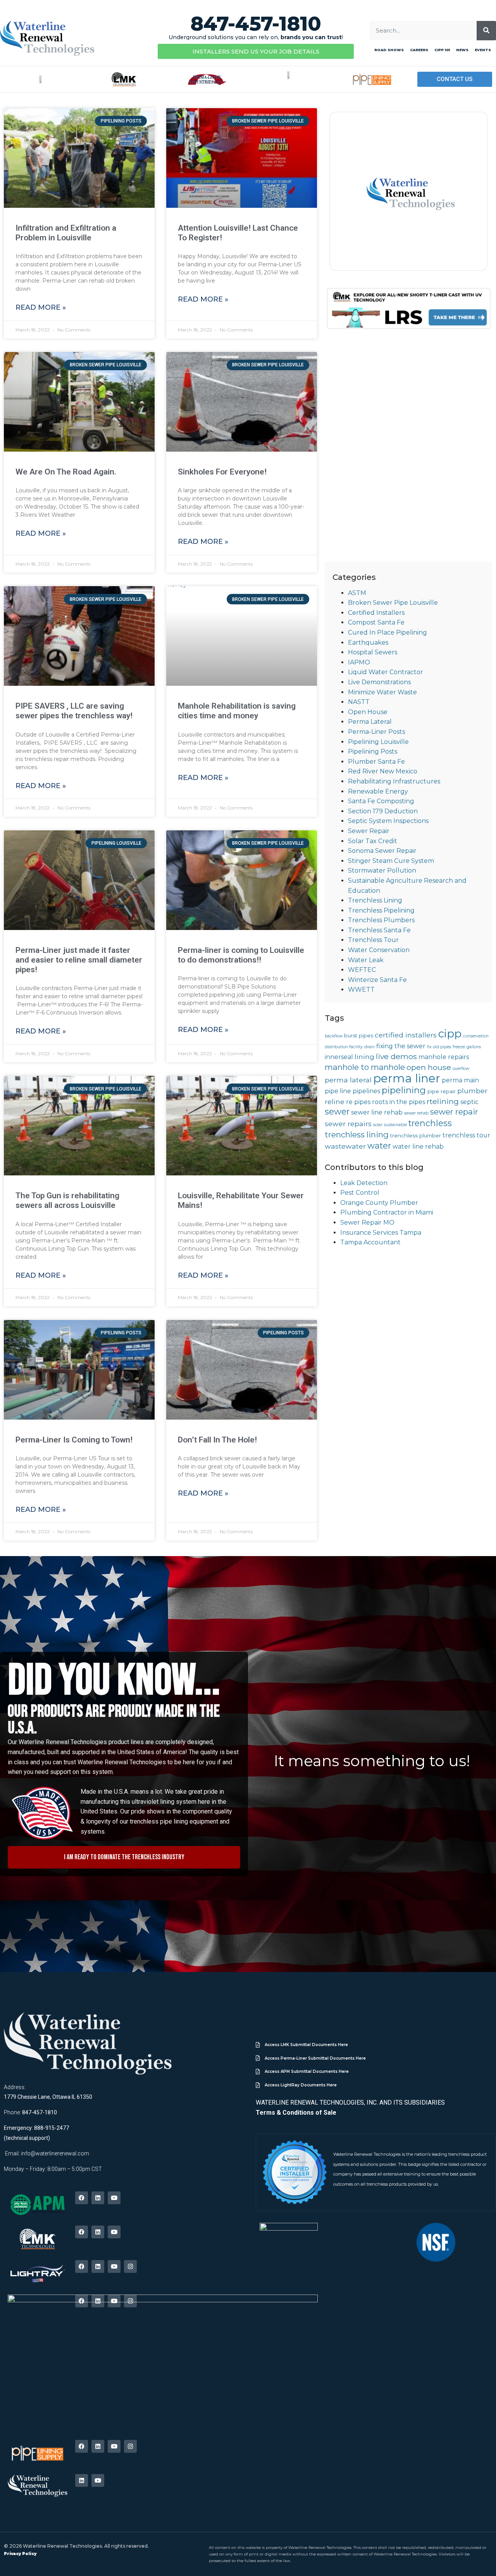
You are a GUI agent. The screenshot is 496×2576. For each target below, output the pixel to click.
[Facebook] (82, 2198)
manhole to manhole (365, 1067)
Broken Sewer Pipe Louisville (393, 603)
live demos (396, 1056)
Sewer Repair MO (367, 1222)
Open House (368, 712)
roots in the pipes (399, 1102)
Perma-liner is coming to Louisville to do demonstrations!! (241, 955)
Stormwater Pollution (382, 870)
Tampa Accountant (370, 1242)
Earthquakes (368, 643)
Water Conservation (379, 950)
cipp (450, 1034)
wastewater (345, 1146)
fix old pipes (439, 1047)
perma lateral (348, 1080)
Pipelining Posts (373, 751)
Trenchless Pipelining (381, 910)
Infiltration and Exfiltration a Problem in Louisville (66, 233)
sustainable (395, 1125)
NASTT (359, 702)
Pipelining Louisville (378, 742)
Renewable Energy (378, 791)
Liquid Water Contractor (386, 672)
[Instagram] (130, 2266)
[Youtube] (114, 2198)
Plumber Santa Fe (376, 762)
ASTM (357, 593)
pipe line (338, 1091)
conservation (476, 1036)
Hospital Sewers (373, 652)
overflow (461, 1069)
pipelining (404, 1090)
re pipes (358, 1102)
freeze (459, 1047)
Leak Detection (364, 1183)
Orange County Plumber (379, 1203)
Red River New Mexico (383, 771)
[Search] (486, 31)
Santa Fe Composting (381, 801)
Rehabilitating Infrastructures (394, 781)
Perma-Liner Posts (376, 732)
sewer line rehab (377, 1112)
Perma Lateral (370, 722)
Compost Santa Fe (376, 622)
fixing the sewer (401, 1046)
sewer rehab (416, 1113)
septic (469, 1102)
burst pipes (359, 1035)
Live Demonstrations (379, 682)
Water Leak (366, 960)
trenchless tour (466, 1135)
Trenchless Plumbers (381, 920)
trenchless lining (357, 1134)
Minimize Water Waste (382, 692)
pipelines (366, 1091)
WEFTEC (362, 970)
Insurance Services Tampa (381, 1233)
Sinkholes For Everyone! (222, 472)
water (379, 1146)
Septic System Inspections (388, 821)
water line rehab (418, 1147)
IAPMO (359, 662)
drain (369, 1047)
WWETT (361, 990)
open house (429, 1067)
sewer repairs (348, 1124)
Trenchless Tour (373, 940)
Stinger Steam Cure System (391, 861)
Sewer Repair (369, 831)
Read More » (41, 307)
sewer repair (454, 1112)
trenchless (430, 1123)
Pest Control (360, 1193)
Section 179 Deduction (383, 811)
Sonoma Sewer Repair (382, 851)
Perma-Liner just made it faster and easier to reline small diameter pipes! (79, 960)
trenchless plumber (416, 1135)
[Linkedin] (98, 2198)
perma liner (407, 1078)
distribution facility (344, 1047)
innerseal (339, 1057)
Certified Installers (376, 613)
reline (335, 1102)
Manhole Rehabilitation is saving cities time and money (237, 711)
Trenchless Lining (375, 900)
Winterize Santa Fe (377, 980)
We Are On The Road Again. (66, 472)
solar (378, 1125)
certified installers (406, 1035)
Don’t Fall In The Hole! (217, 1440)
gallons (474, 1047)
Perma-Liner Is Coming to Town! (74, 1440)
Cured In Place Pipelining (387, 632)
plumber (472, 1091)
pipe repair (442, 1091)
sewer (337, 1111)
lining (364, 1057)
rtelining (443, 1101)
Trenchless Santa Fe (379, 930)
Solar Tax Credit (373, 841)
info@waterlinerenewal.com (55, 2153)
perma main (460, 1080)
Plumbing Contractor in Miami (387, 1212)
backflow (334, 1036)
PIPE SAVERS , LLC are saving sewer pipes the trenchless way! (74, 711)
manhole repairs (444, 1057)
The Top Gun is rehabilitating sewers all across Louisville (67, 1200)
